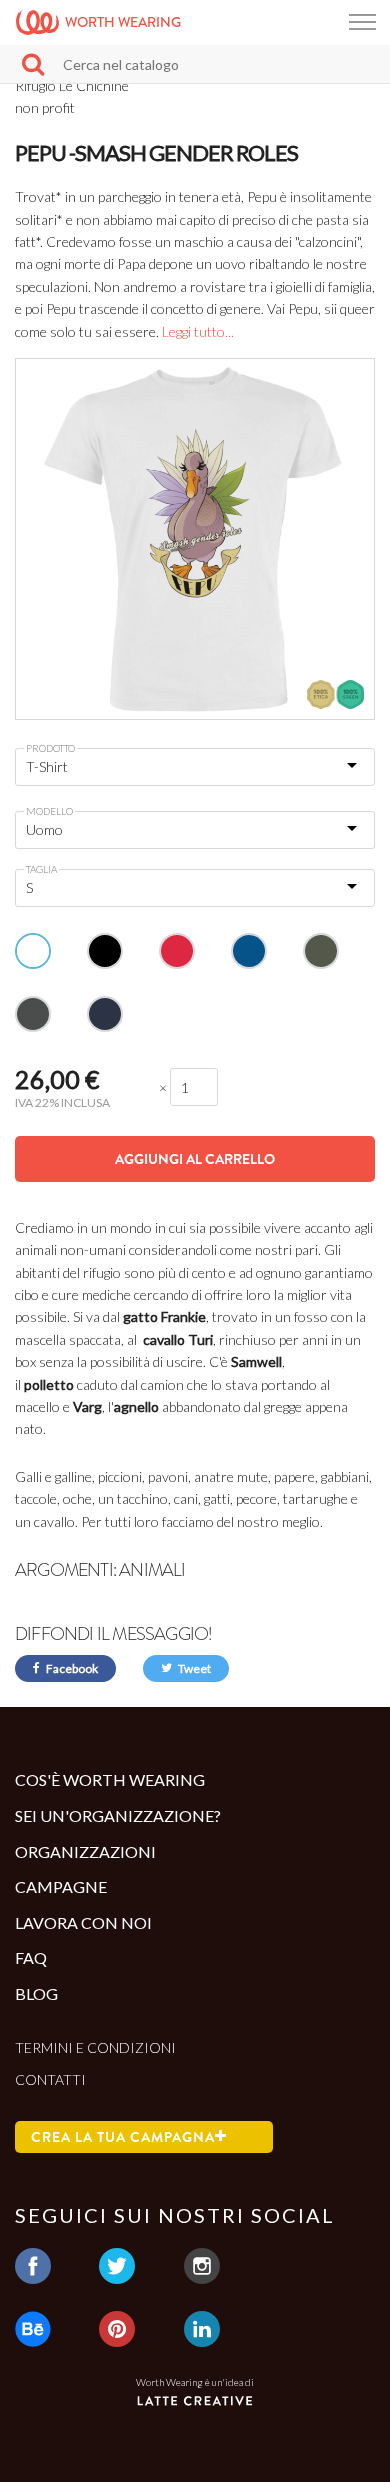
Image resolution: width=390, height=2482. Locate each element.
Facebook (71, 1668)
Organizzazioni (85, 1851)
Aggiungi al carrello (195, 1159)
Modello (49, 811)
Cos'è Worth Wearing (110, 1779)
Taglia (41, 869)
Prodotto (50, 748)
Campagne (61, 1886)
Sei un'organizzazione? (118, 1815)
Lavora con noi (83, 1922)
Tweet (193, 1668)
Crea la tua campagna (123, 2137)
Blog (36, 1993)
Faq (31, 1957)
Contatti (50, 2079)
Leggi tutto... (198, 331)
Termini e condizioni (95, 2047)
